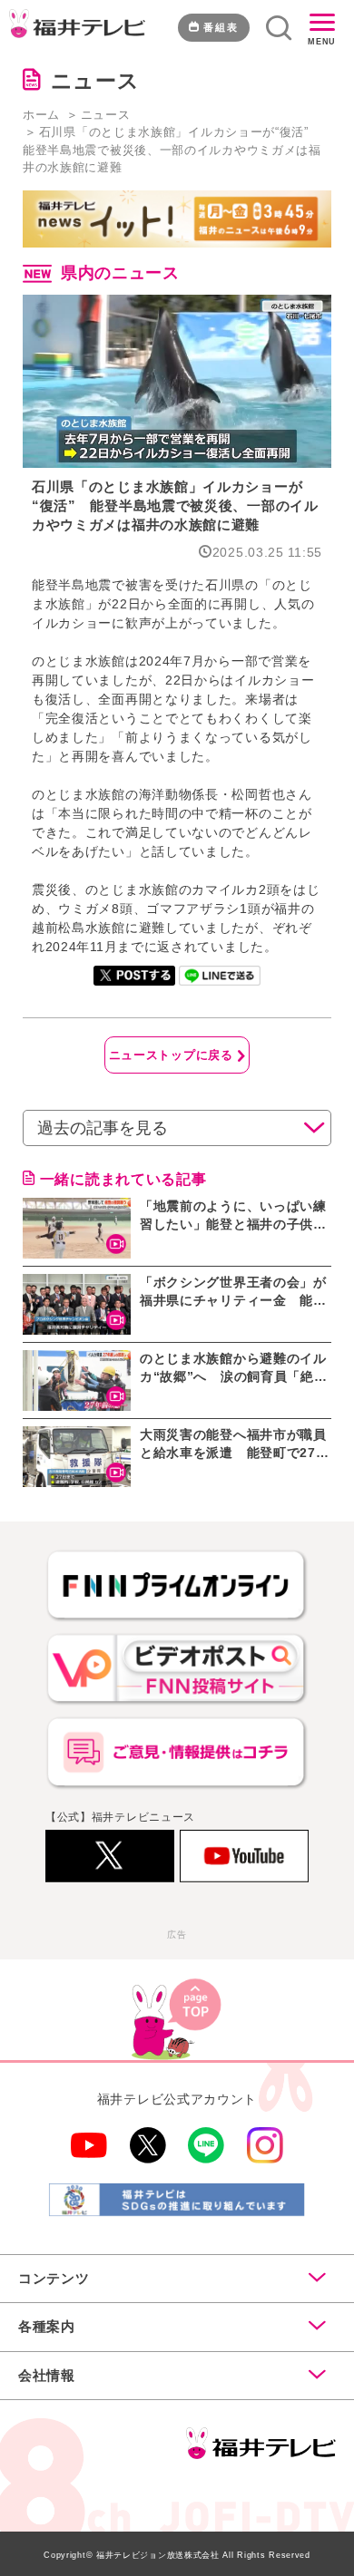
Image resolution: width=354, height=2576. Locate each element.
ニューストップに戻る (171, 1055)
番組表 (221, 27)
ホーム (41, 115)
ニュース (106, 115)
